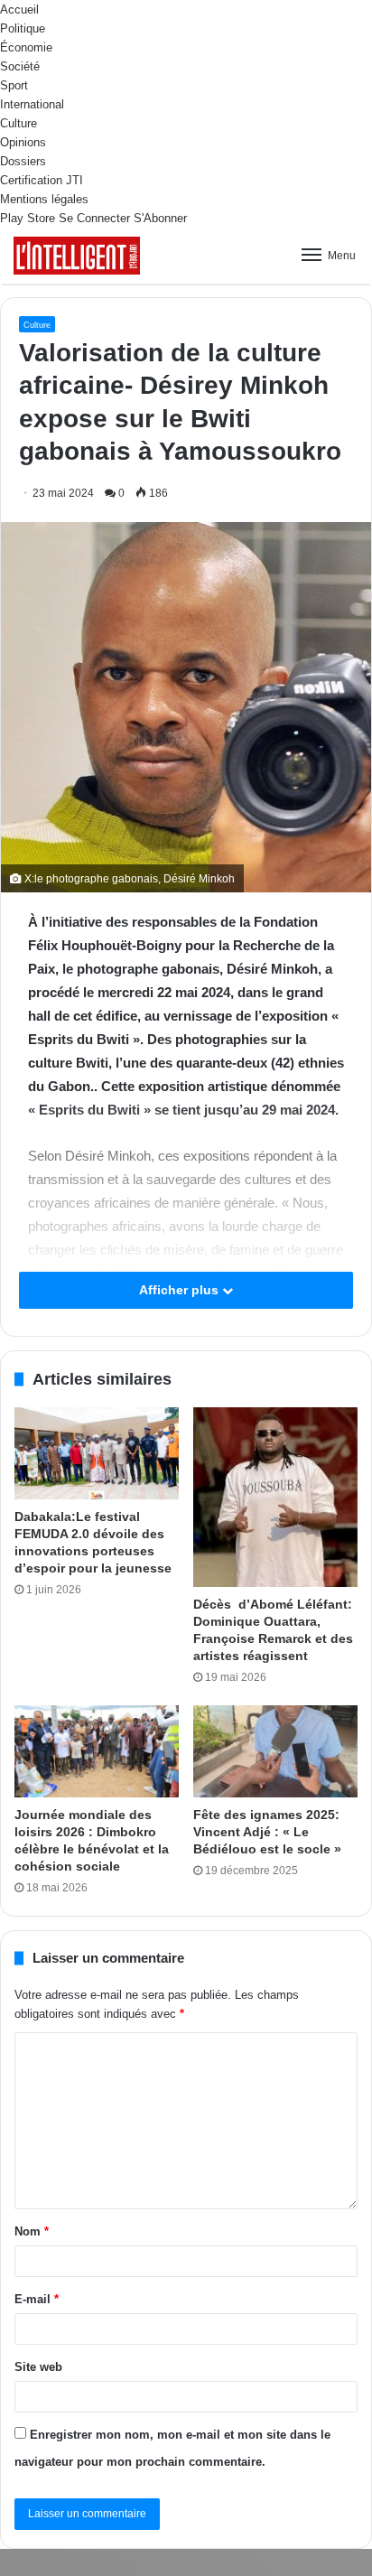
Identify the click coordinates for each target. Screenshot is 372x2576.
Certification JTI (42, 180)
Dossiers (23, 161)
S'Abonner (160, 218)
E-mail (37, 2299)
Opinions (23, 142)
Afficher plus (181, 1290)
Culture (19, 123)
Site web (38, 2367)
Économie (26, 47)
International (32, 104)
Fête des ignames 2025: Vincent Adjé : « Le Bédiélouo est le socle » (267, 1832)
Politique (23, 28)
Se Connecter (94, 218)
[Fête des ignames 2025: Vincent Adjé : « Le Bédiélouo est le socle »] (275, 1752)
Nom (32, 2231)
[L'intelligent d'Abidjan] (77, 256)
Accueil (19, 9)
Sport (14, 85)
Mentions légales (44, 199)
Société (20, 66)
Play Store (28, 218)
